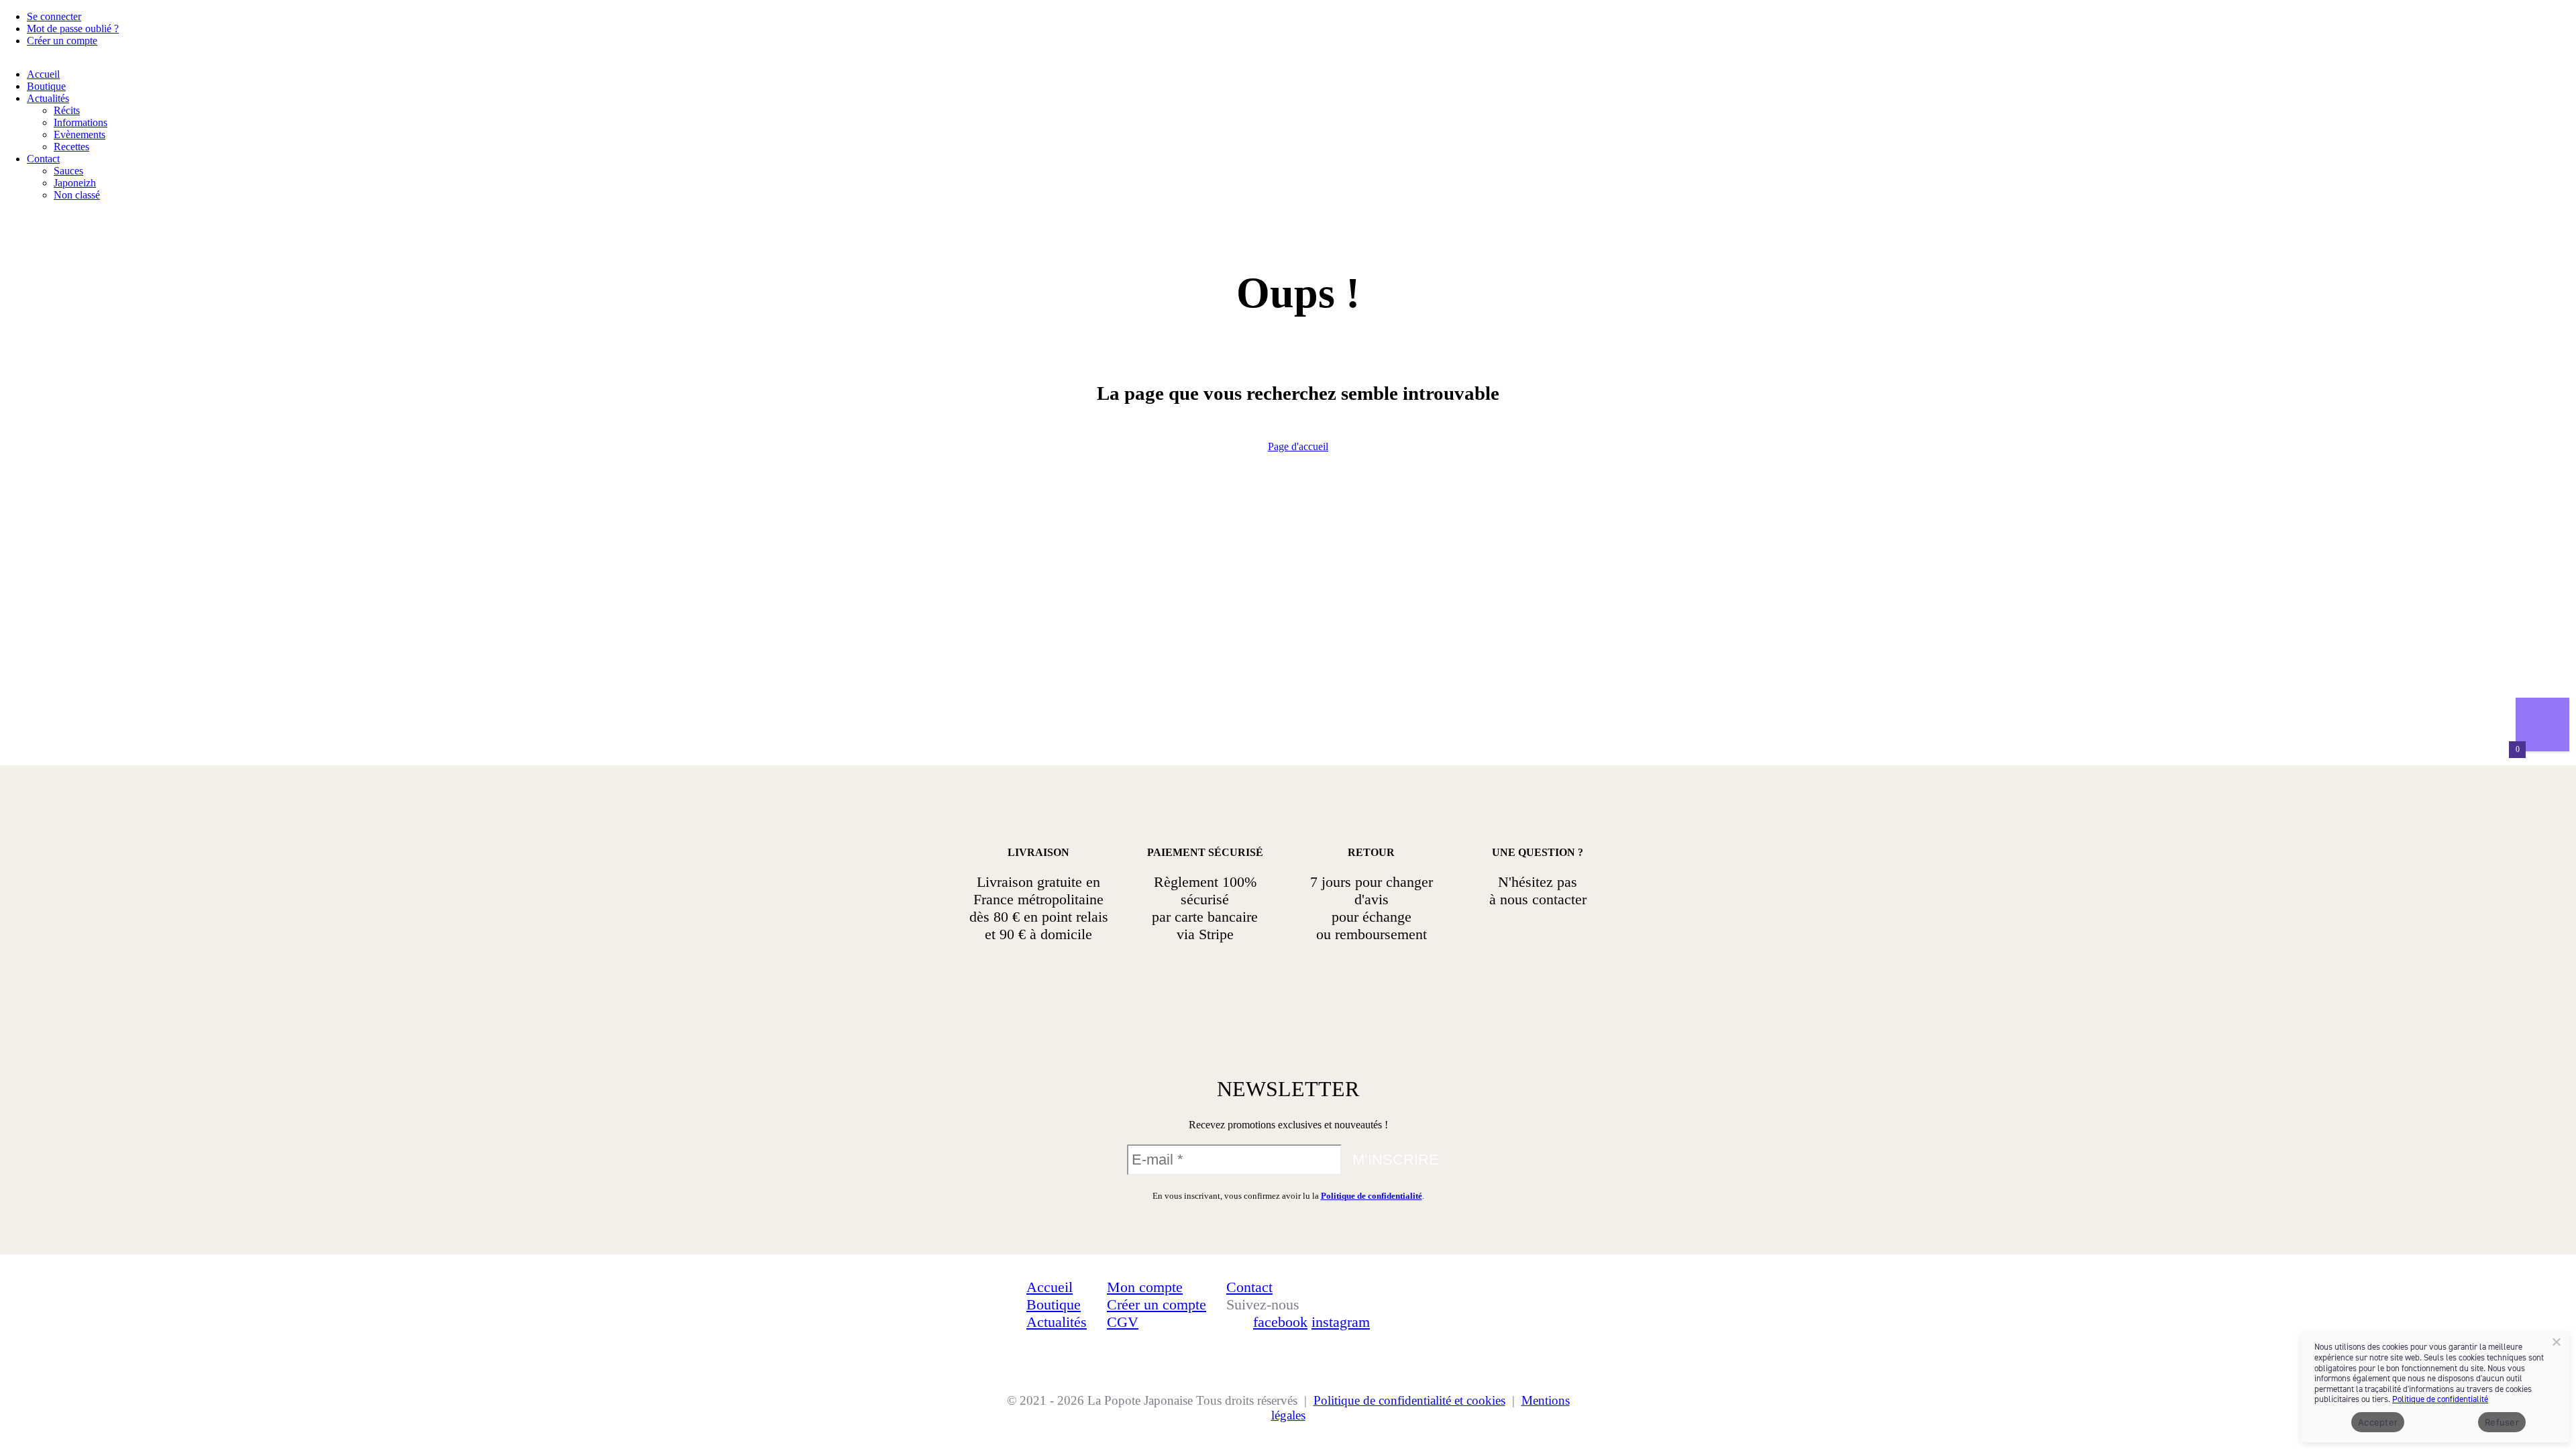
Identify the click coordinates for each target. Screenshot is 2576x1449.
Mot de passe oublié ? (73, 29)
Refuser (2502, 1422)
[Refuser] (2556, 1342)
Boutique (46, 86)
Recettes (71, 147)
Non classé (77, 195)
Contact (43, 159)
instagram (1341, 1322)
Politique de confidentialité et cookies (1409, 1400)
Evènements (79, 135)
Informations (80, 122)
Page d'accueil (1298, 446)
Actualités (48, 98)
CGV (1123, 1322)
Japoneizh (75, 183)
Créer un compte (62, 41)
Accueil (43, 74)
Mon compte (1145, 1287)
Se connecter (54, 16)
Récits (67, 110)
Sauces (68, 171)
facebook (1280, 1322)
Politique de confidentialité (1372, 1196)
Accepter (2378, 1422)
